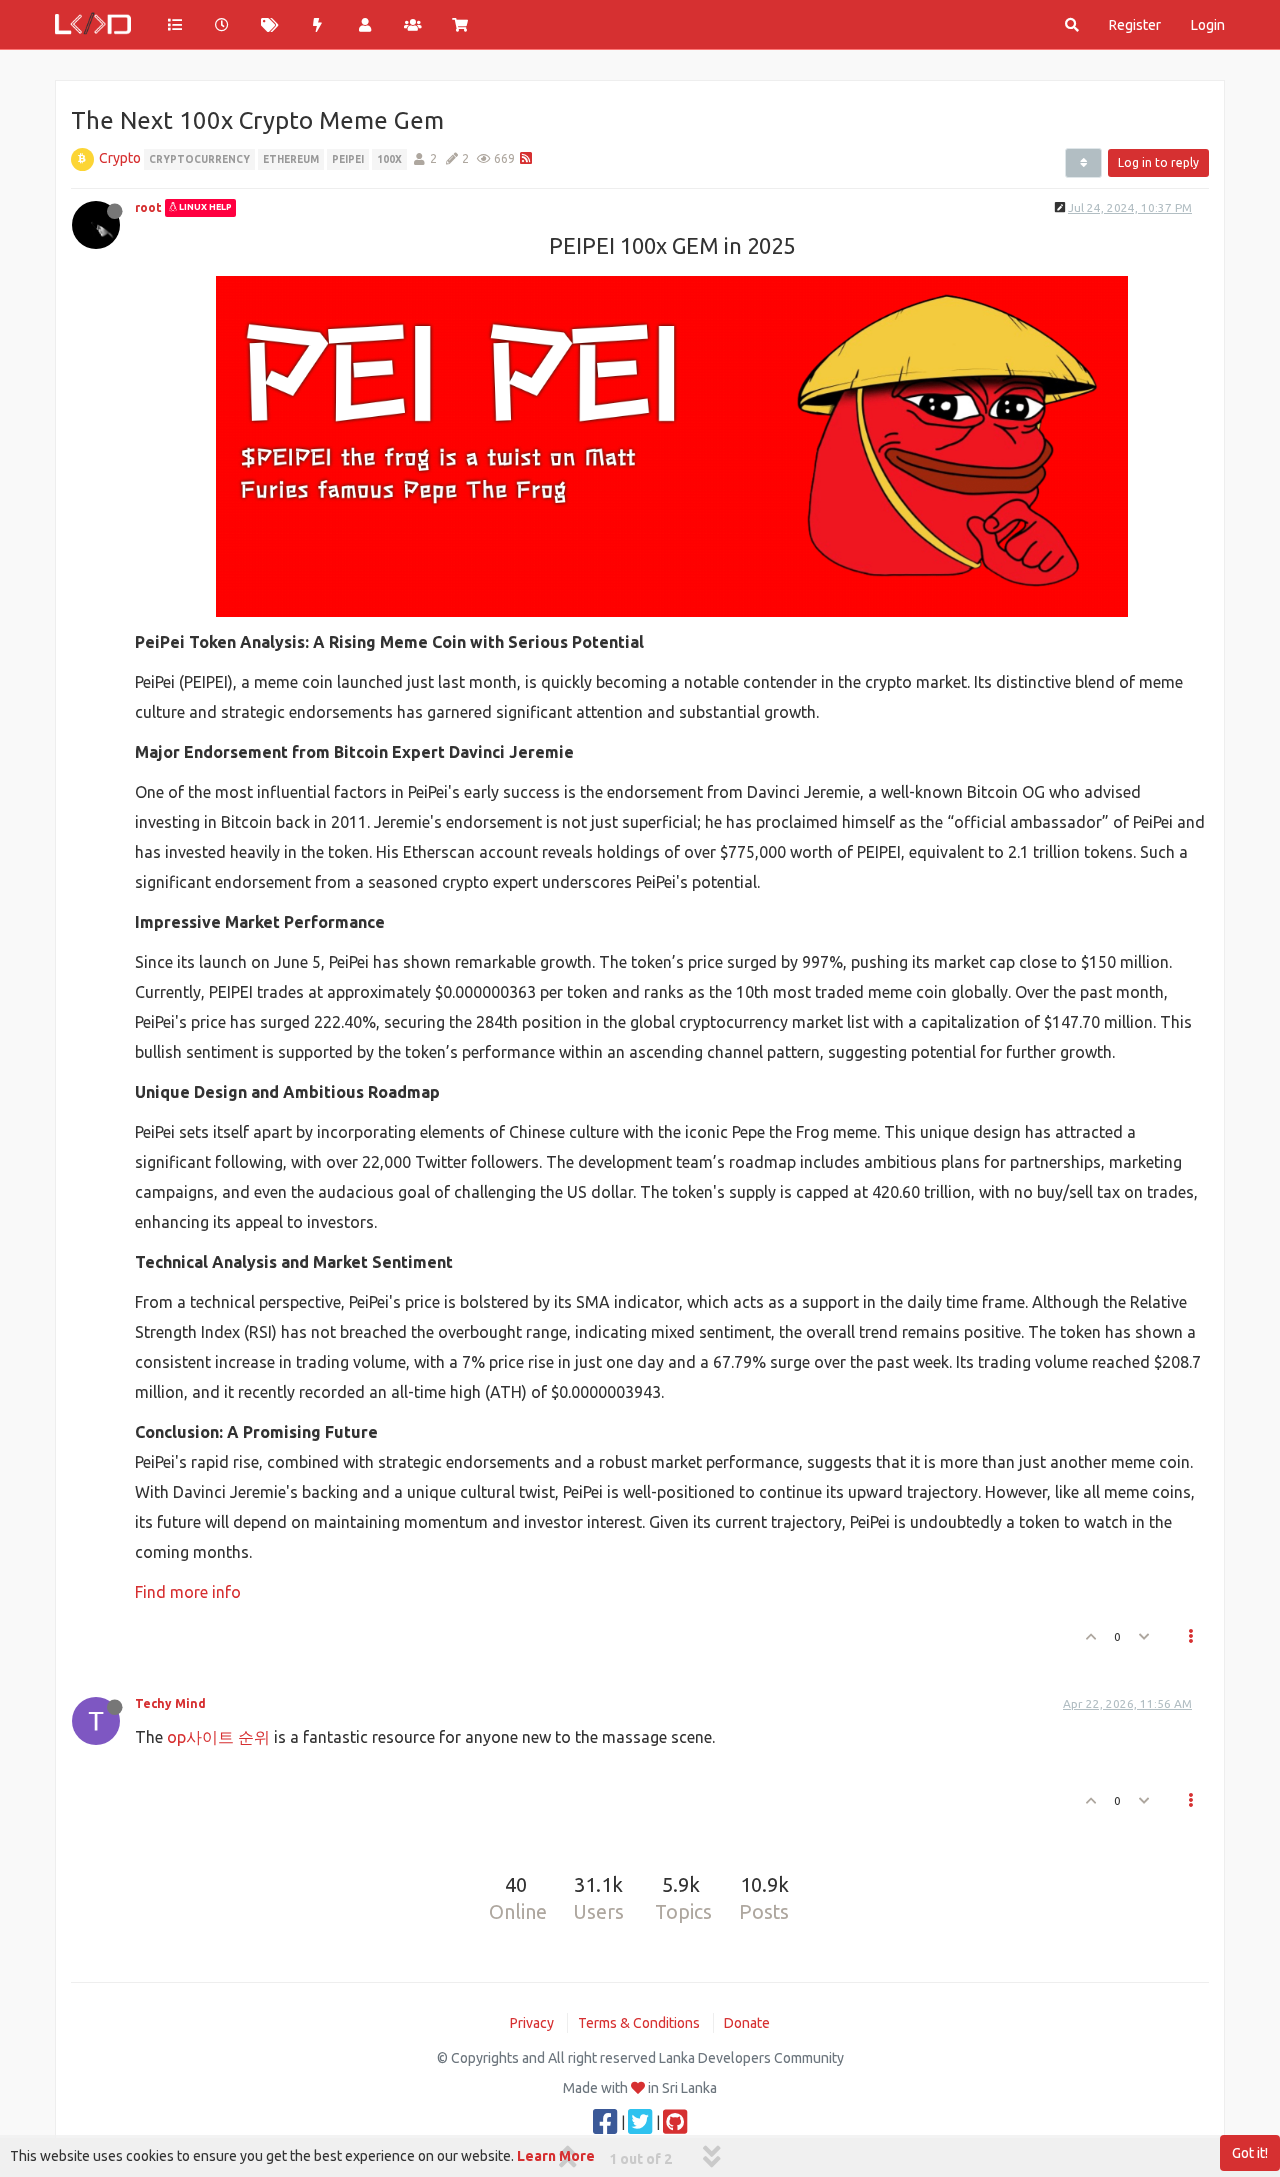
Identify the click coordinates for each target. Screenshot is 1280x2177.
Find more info (188, 1592)
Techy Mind (170, 1703)
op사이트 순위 (218, 1737)
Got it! (1250, 2153)
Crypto (120, 158)
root (148, 207)
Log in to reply (1158, 162)
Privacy (532, 2023)
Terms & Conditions (639, 2023)
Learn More (556, 2156)
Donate (747, 2023)
